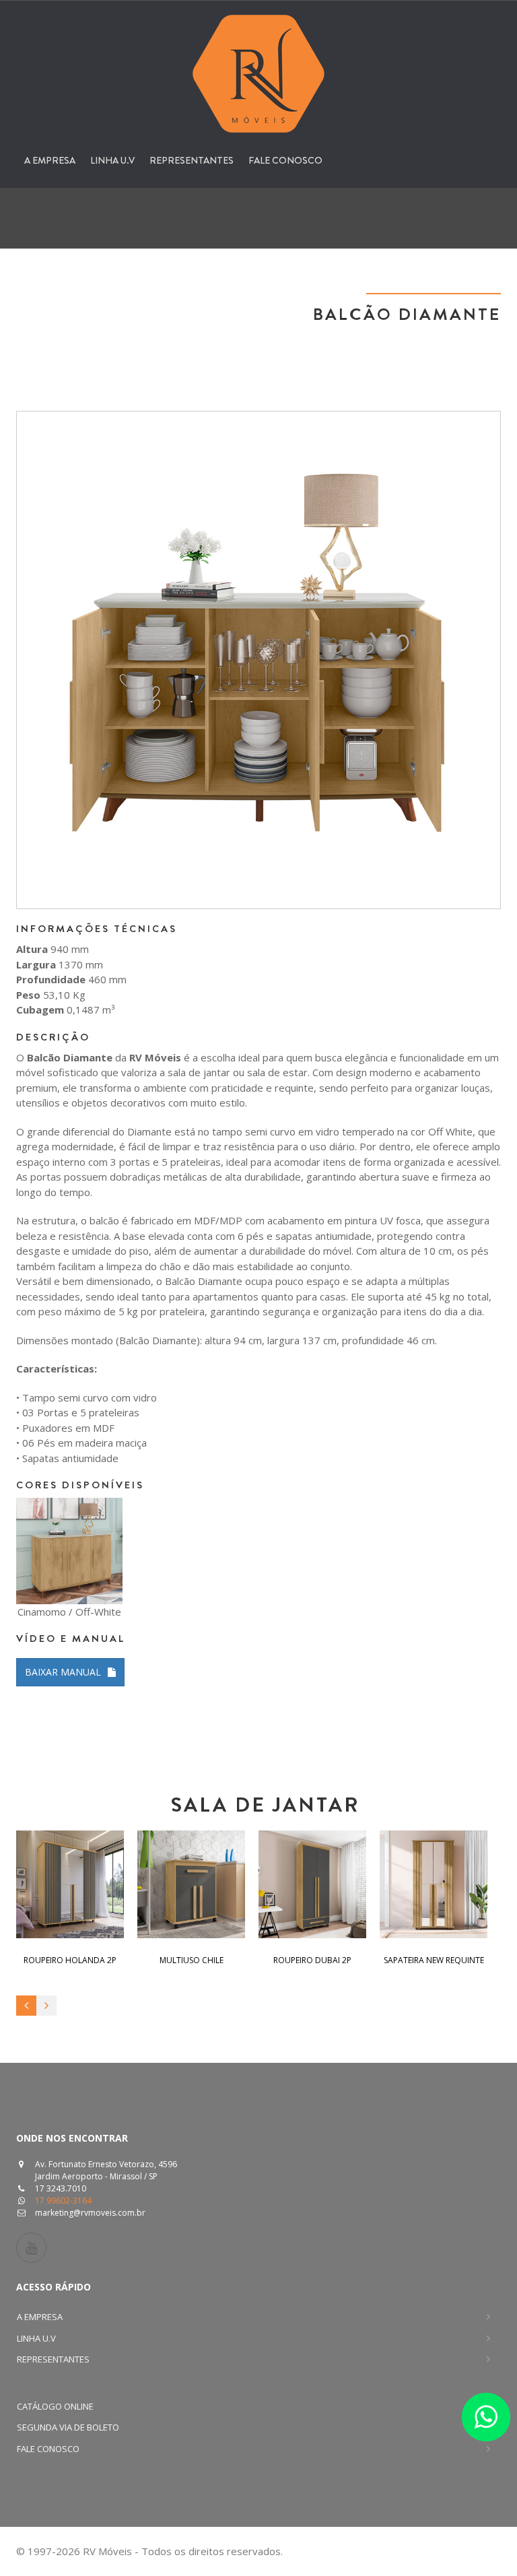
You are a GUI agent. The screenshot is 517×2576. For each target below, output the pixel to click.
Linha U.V (112, 160)
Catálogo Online (55, 2406)
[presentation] (26, 2006)
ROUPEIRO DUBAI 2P (312, 1960)
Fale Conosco (285, 160)
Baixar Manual (63, 1672)
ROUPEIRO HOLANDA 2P (70, 1960)
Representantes (192, 160)
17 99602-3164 (63, 2201)
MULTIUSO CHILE (192, 1960)
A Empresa (50, 160)
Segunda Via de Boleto (68, 2427)
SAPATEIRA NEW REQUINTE (434, 1960)
